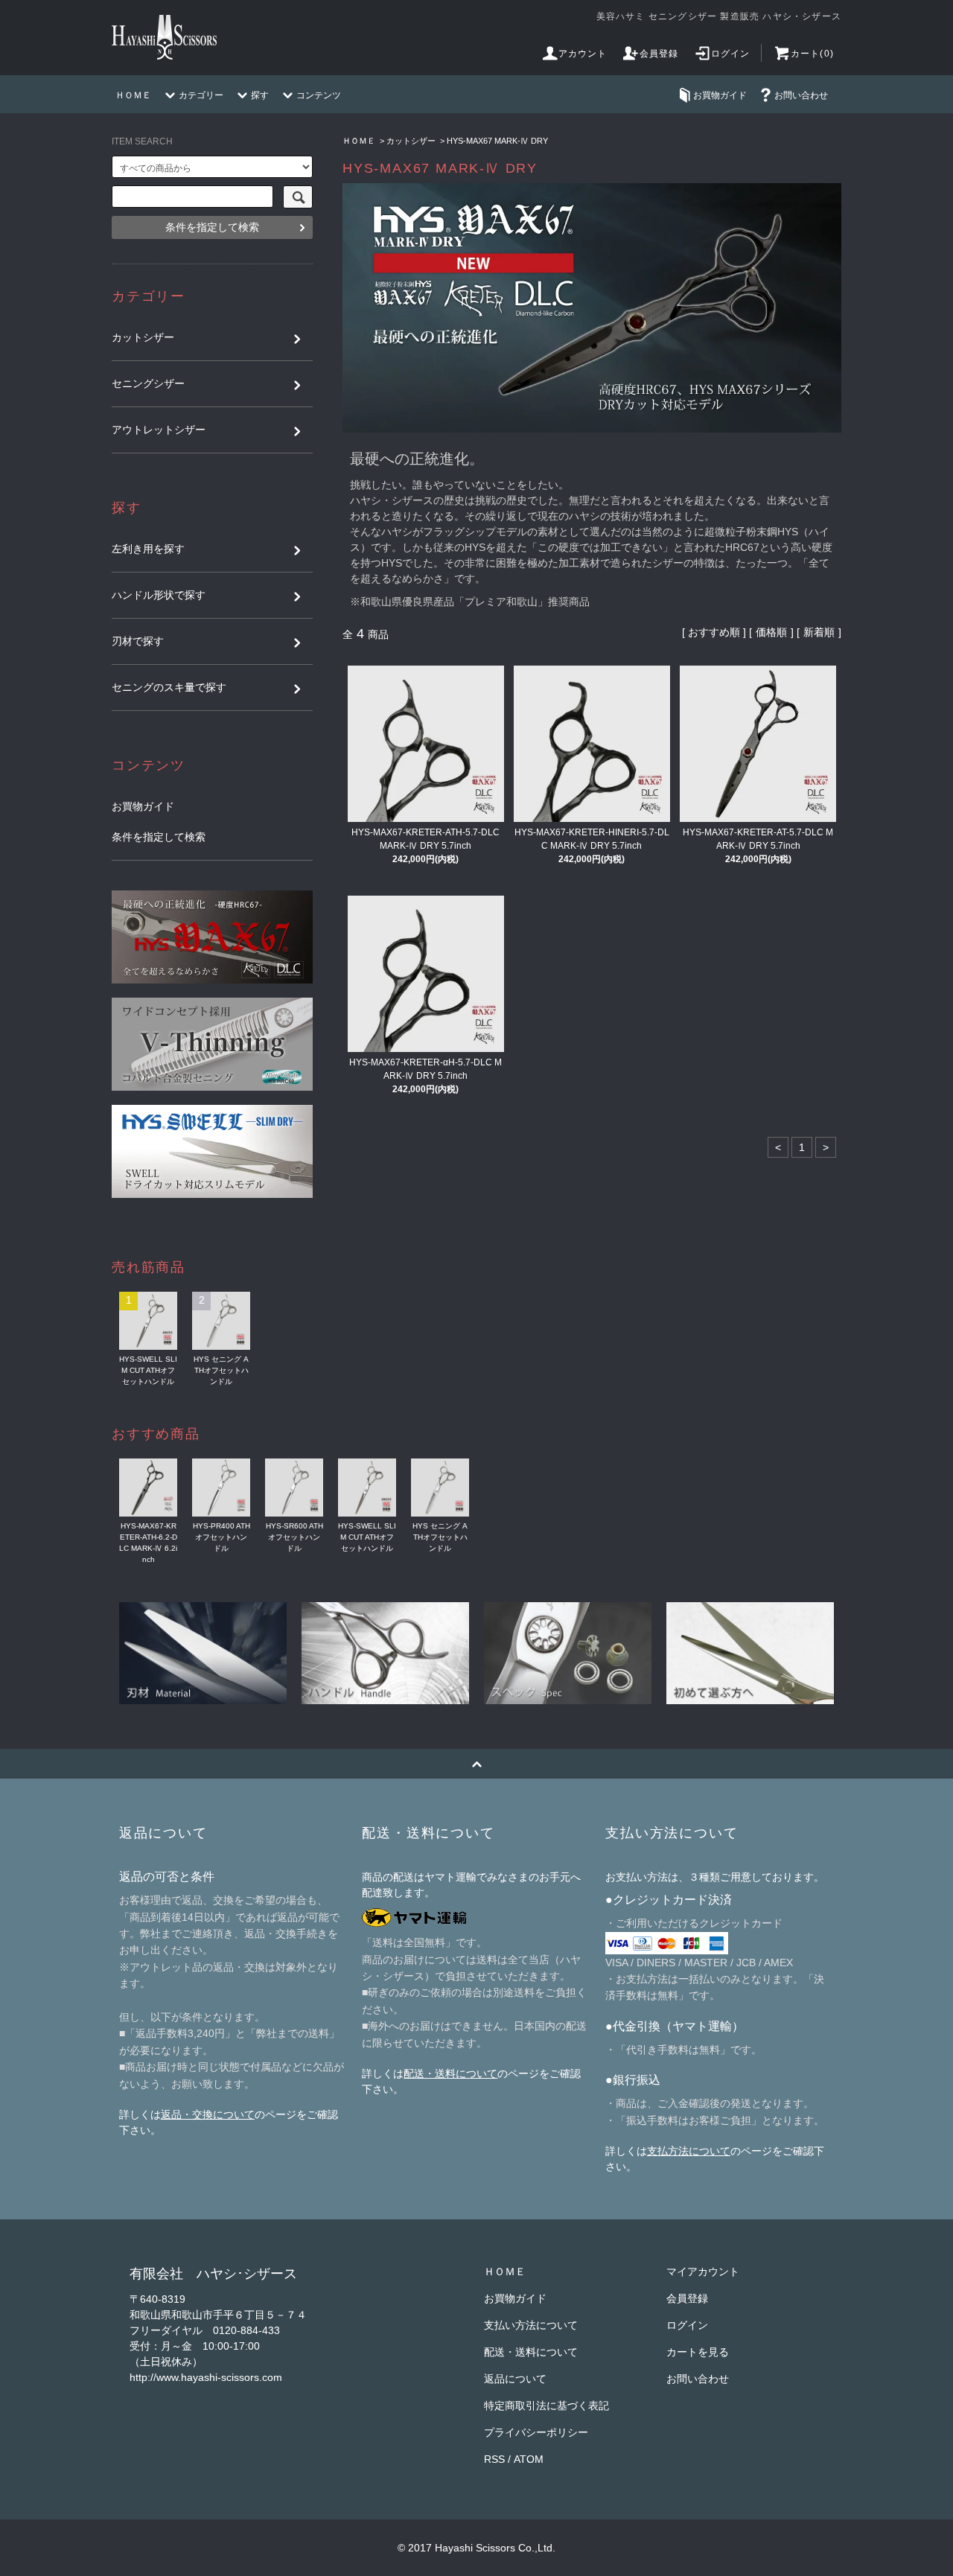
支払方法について (689, 2151)
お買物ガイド (720, 95)
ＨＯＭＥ (133, 95)
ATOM (529, 2459)
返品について (515, 2379)
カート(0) (812, 54)
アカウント (583, 54)
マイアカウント (703, 2271)
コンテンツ (319, 95)
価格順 (771, 632)
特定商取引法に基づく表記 (546, 2406)
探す (260, 95)
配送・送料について (450, 2073)
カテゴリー (201, 95)
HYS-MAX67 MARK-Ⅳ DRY (497, 141)
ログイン (731, 54)
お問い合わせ (801, 95)
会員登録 (659, 54)
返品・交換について (208, 2114)
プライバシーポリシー (536, 2432)
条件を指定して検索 (212, 227)
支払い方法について (531, 2325)
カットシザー (411, 141)
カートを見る (698, 2352)
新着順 (819, 632)
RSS (494, 2459)
